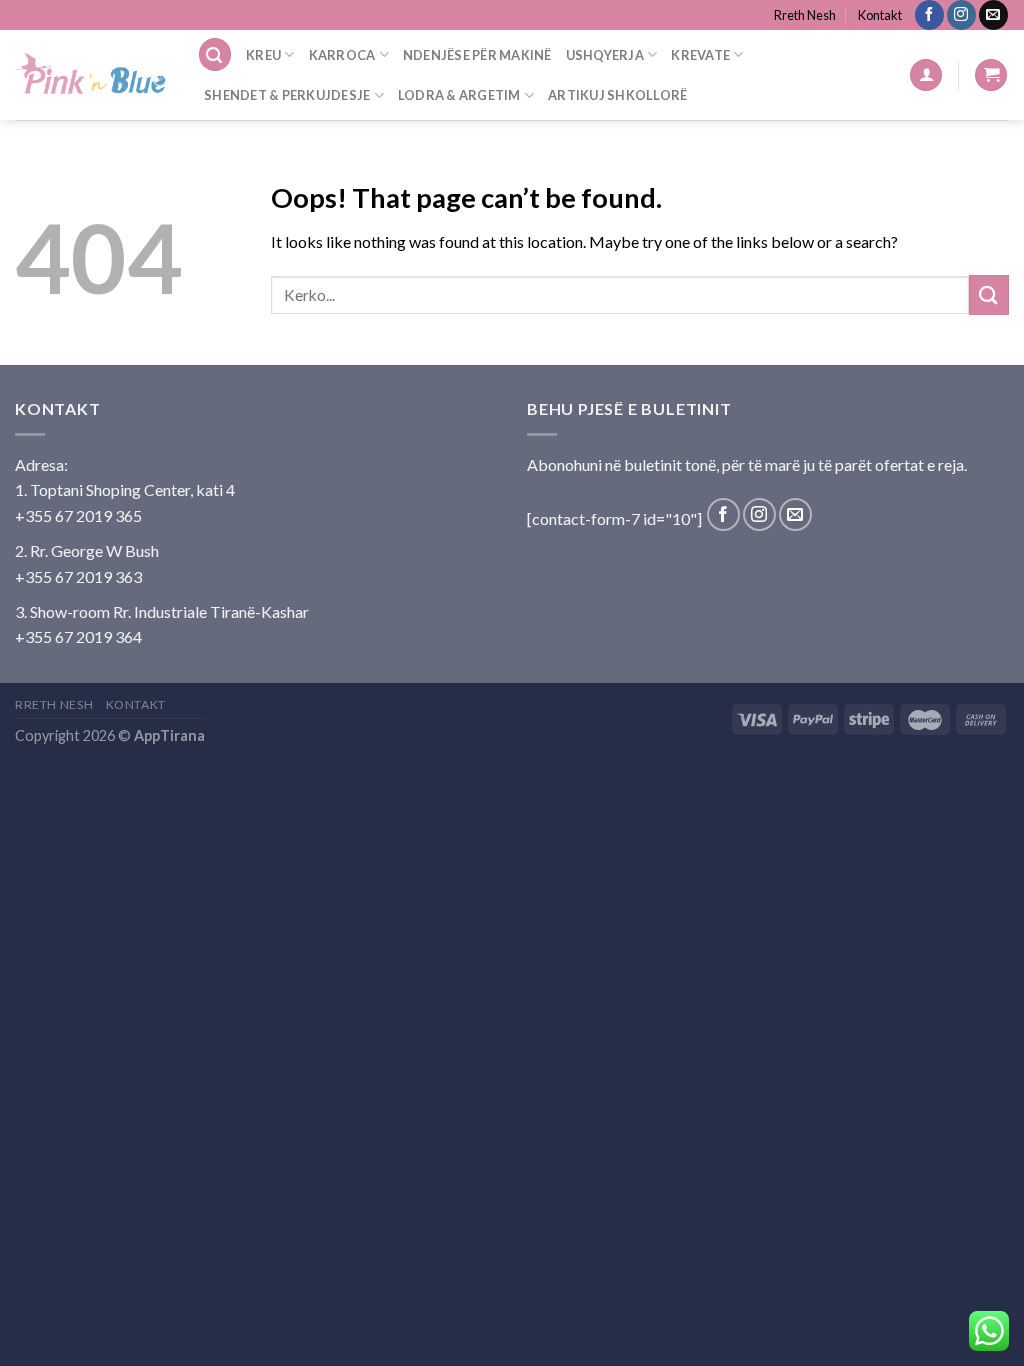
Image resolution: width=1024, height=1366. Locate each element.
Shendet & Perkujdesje (287, 95)
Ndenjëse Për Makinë (477, 55)
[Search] (215, 54)
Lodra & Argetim (459, 95)
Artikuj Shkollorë (617, 95)
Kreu (263, 55)
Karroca (342, 55)
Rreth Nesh (805, 15)
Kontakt (880, 15)
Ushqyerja (605, 55)
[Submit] (989, 294)
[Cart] (991, 75)
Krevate (700, 55)
